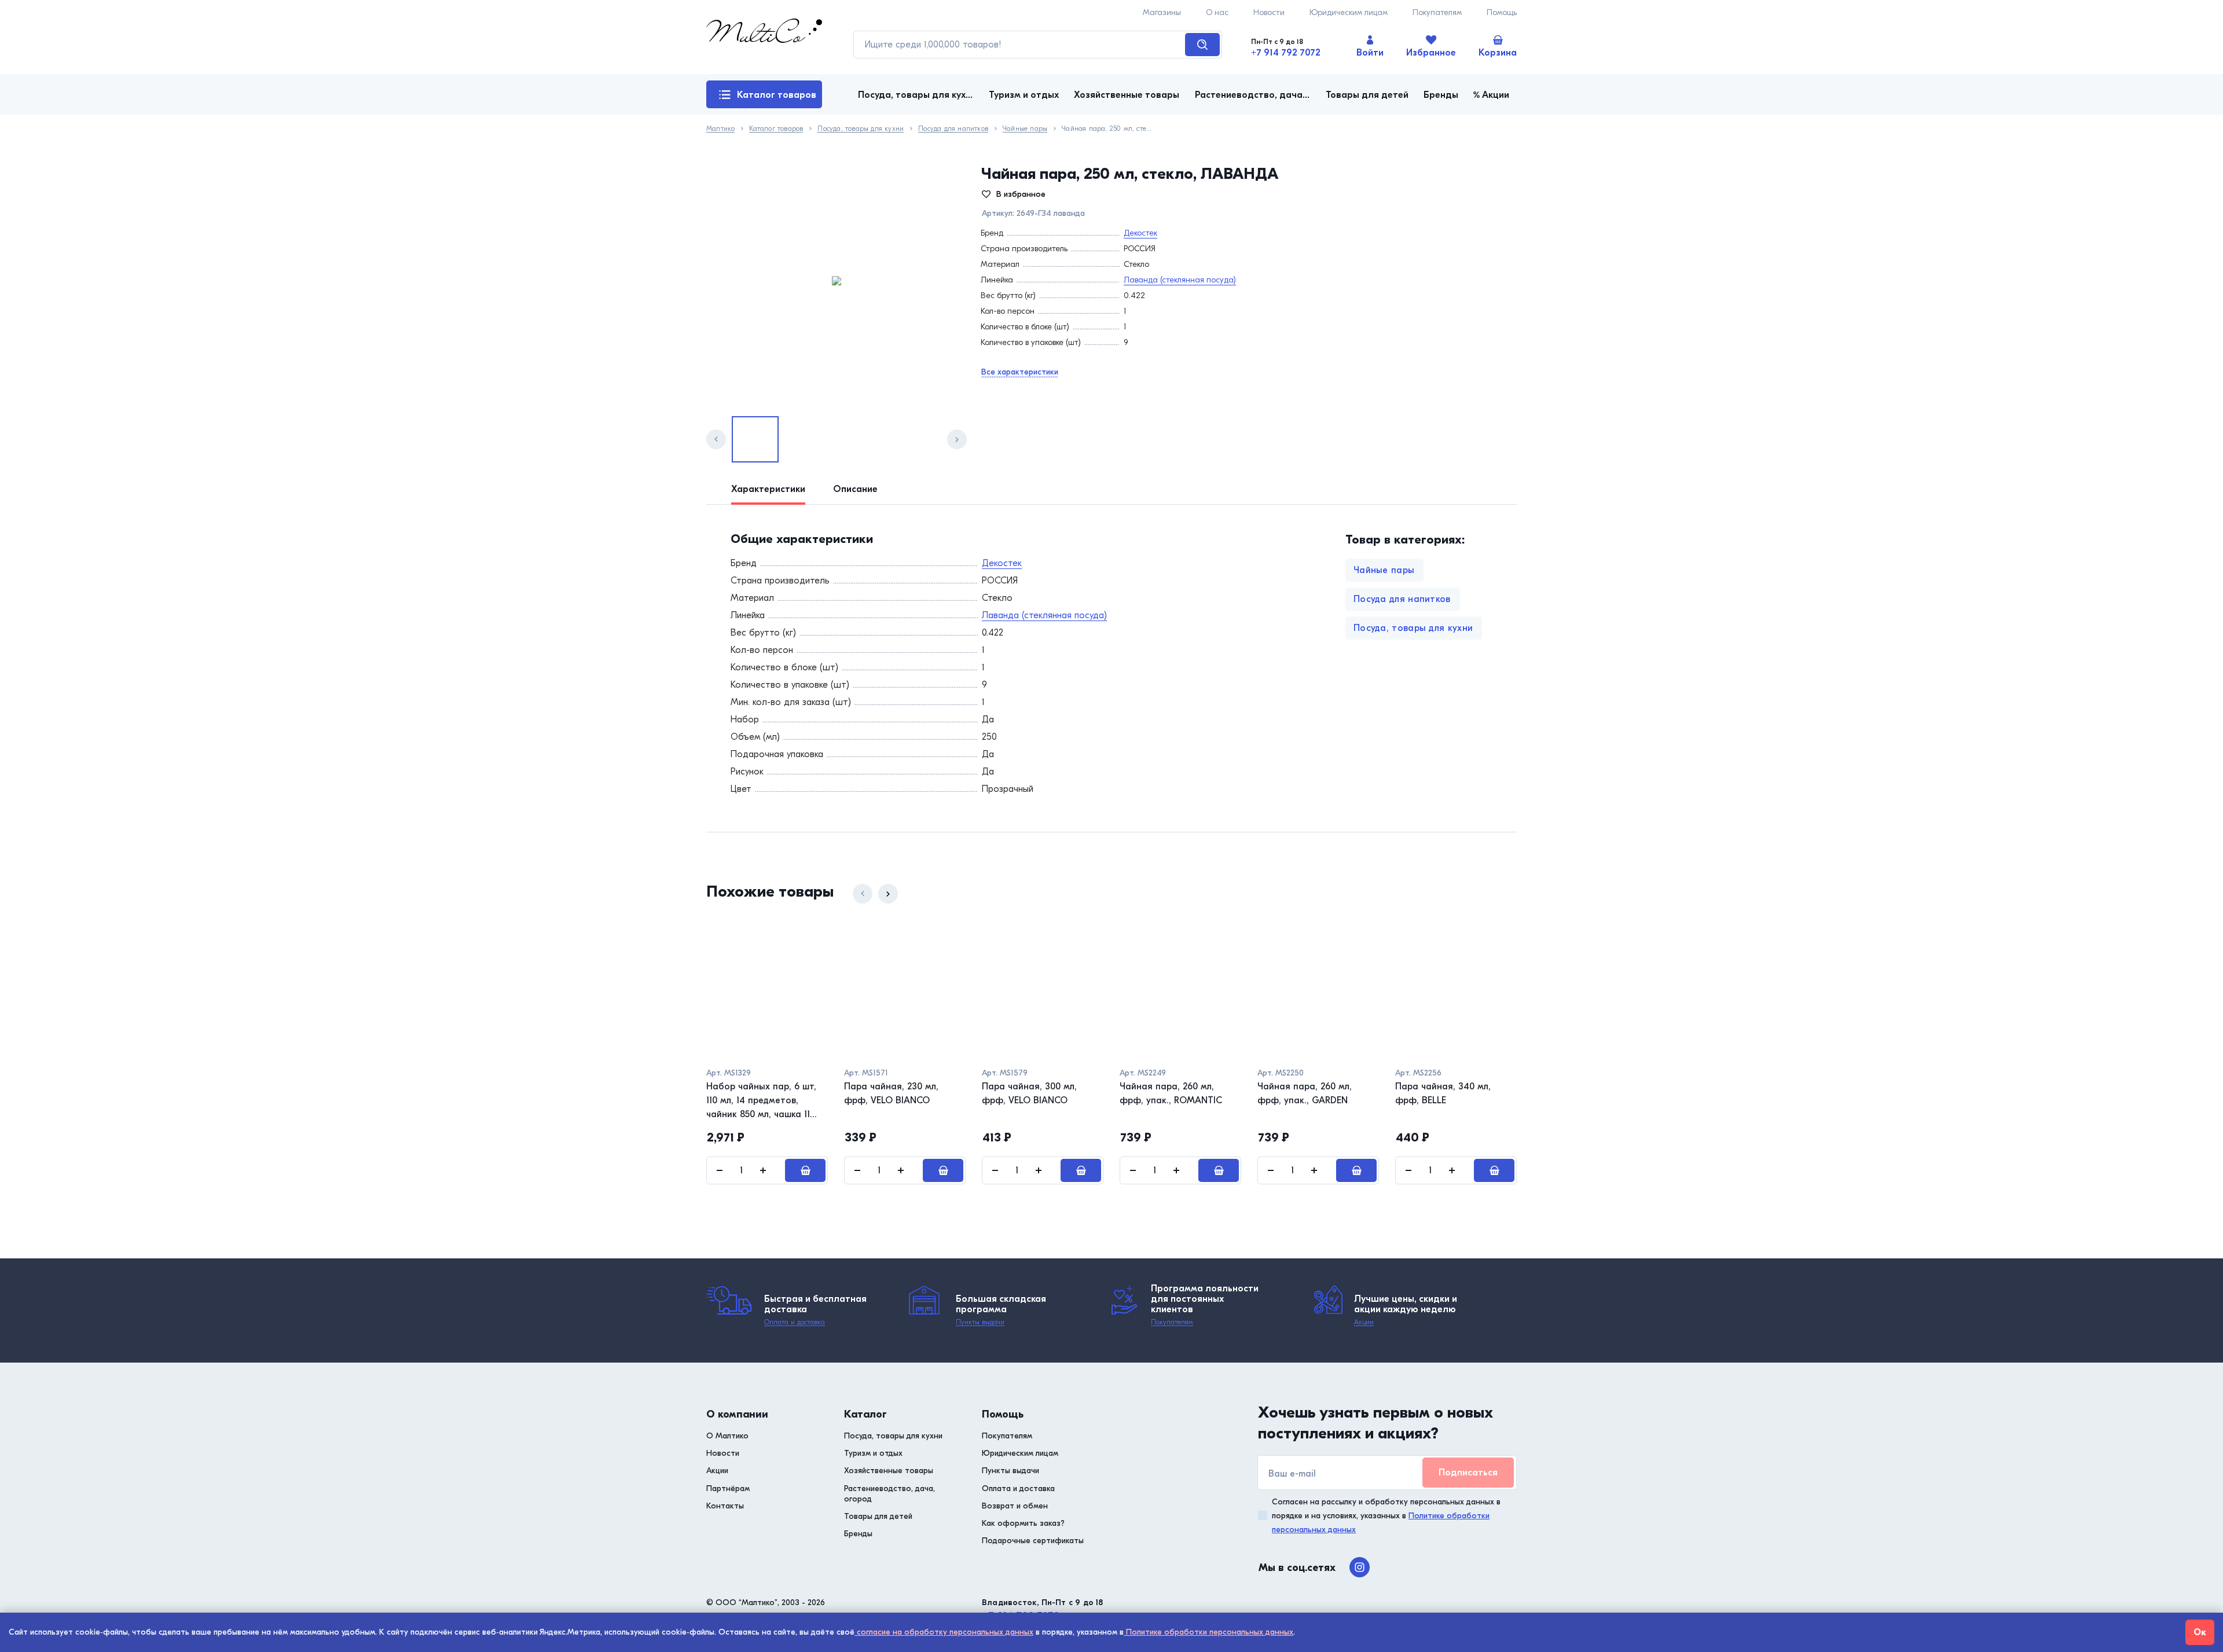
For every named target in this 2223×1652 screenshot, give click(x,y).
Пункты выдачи (980, 1322)
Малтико (720, 129)
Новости (1269, 12)
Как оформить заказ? (1023, 1523)
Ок (2200, 1632)
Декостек (1140, 233)
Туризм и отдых (873, 1453)
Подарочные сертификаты (1033, 1541)
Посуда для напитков (953, 129)
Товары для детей (878, 1516)
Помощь (1502, 12)
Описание (855, 489)
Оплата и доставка (795, 1322)
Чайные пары (1025, 129)
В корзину (805, 1170)
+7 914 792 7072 (1286, 53)
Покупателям (1437, 12)
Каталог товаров (777, 95)
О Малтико (727, 1436)
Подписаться (1468, 1473)
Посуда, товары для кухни (861, 129)
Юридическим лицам (1349, 12)
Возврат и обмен (1015, 1506)
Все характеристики (1020, 372)
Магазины (1162, 12)
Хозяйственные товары (889, 1471)
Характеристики (768, 489)
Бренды (858, 1534)
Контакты (725, 1506)
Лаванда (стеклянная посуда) (1180, 280)
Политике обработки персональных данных (1208, 1632)
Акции (1364, 1322)
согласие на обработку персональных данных (944, 1632)
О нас (1217, 12)
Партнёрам (728, 1488)
